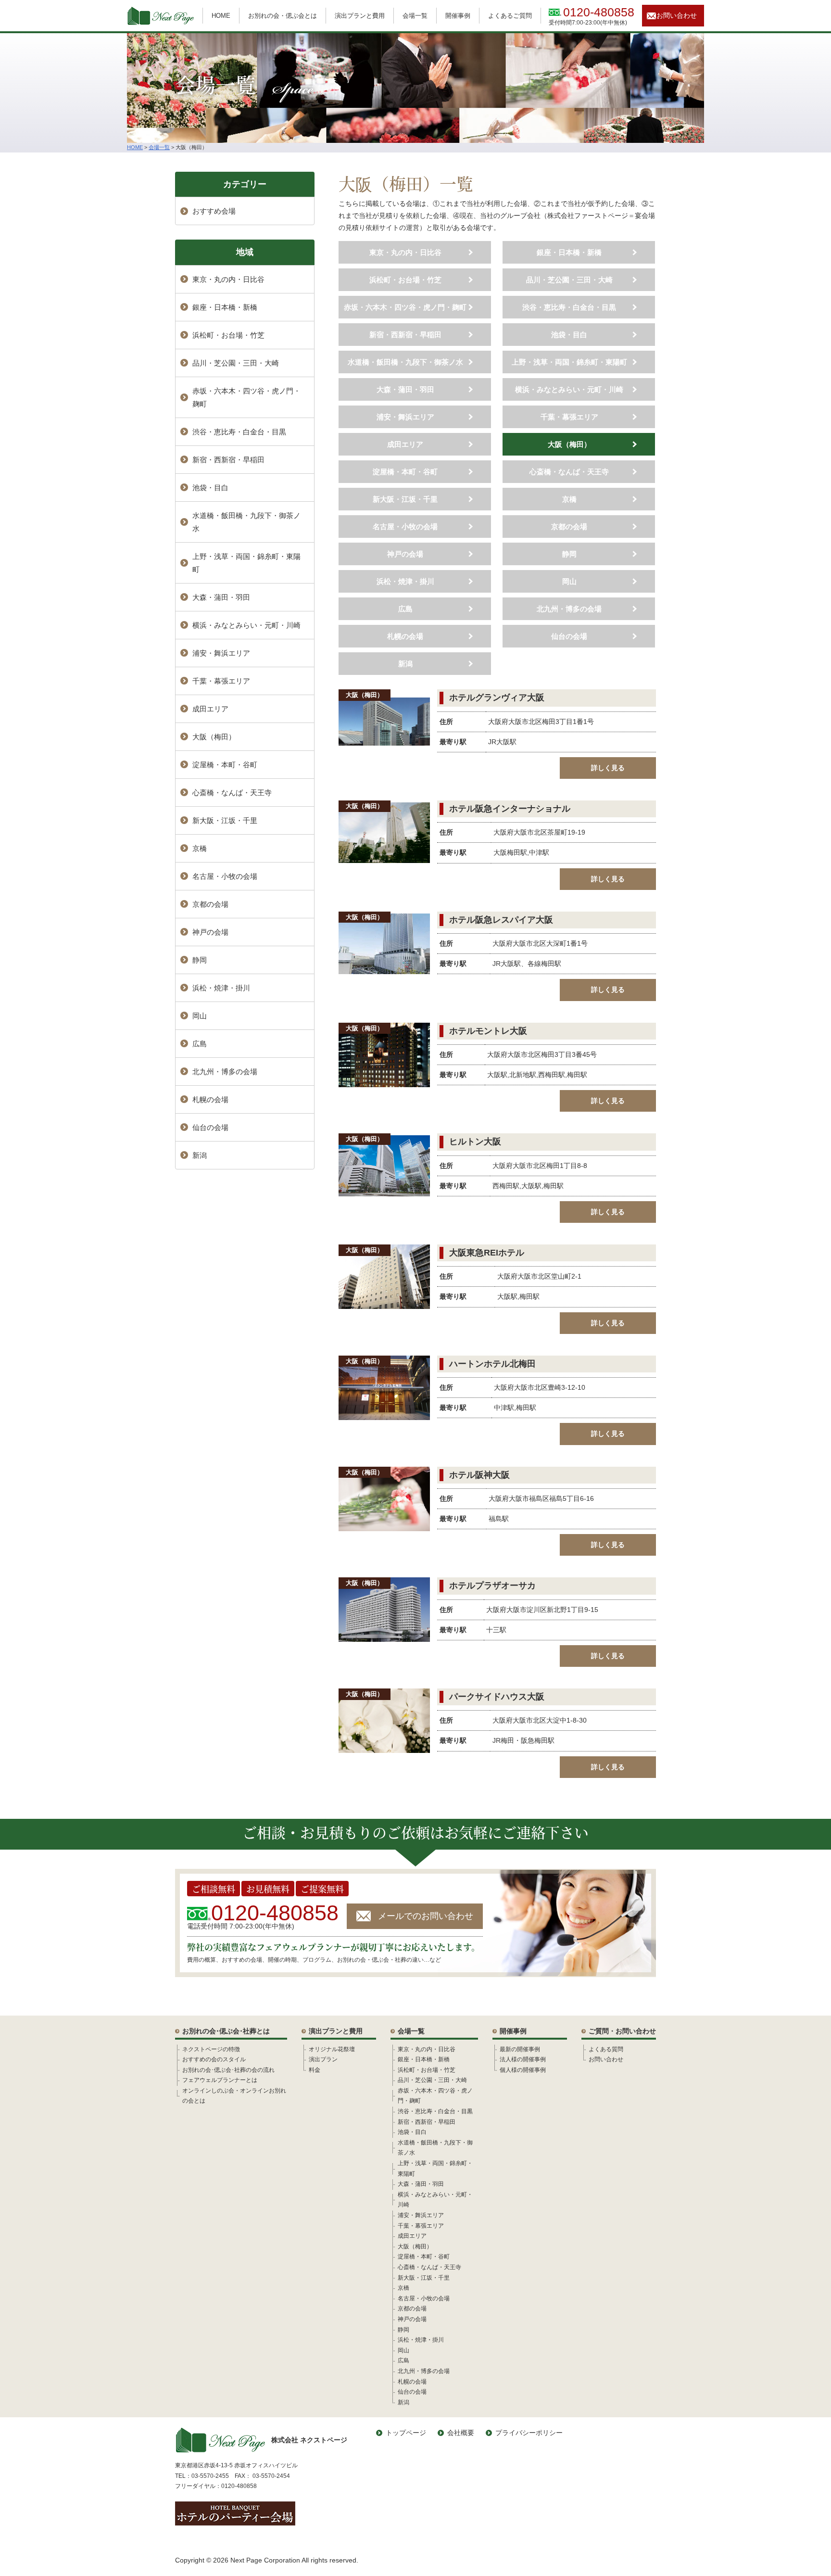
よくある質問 (606, 2049)
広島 (405, 609)
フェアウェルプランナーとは (220, 2080)
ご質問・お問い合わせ (622, 2031)
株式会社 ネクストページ (309, 2440)
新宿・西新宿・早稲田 (405, 335)
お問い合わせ (677, 15)
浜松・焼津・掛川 (405, 581)
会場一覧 (415, 16)
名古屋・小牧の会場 (405, 527)
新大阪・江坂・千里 (405, 499)
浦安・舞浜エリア (405, 417)
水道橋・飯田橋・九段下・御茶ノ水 (405, 362)
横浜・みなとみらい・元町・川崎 (569, 389)
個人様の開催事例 (523, 2070)
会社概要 (461, 2433)
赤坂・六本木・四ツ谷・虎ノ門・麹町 (405, 307)
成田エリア (405, 444)
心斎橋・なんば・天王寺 (569, 472)
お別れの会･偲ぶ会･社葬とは (226, 2031)
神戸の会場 (405, 554)
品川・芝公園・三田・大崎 (569, 280)
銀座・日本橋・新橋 (569, 252)
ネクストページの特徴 (211, 2049)
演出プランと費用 (360, 16)
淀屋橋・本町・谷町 (405, 472)
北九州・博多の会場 (569, 609)
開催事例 (458, 16)
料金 (315, 2070)
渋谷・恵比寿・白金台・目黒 (569, 307)
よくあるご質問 (510, 16)
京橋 (569, 499)
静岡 (569, 554)
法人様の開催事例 (523, 2059)
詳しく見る (608, 768)
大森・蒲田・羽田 (405, 389)
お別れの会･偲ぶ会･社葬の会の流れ (228, 2070)
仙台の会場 (569, 636)
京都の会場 (569, 527)
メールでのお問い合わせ (426, 1916)
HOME (221, 16)
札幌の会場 (405, 636)
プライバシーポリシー (529, 2433)
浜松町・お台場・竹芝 (405, 280)
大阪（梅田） (569, 444)
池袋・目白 (569, 335)
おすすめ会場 (214, 211)
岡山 (569, 581)
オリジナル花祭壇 (332, 2049)
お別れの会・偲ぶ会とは (283, 16)
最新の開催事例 (520, 2049)
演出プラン (323, 2059)
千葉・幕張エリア (569, 417)
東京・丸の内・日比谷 (405, 252)
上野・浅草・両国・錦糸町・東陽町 (569, 362)
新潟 (405, 664)
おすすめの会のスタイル (214, 2059)
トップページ (406, 2433)
